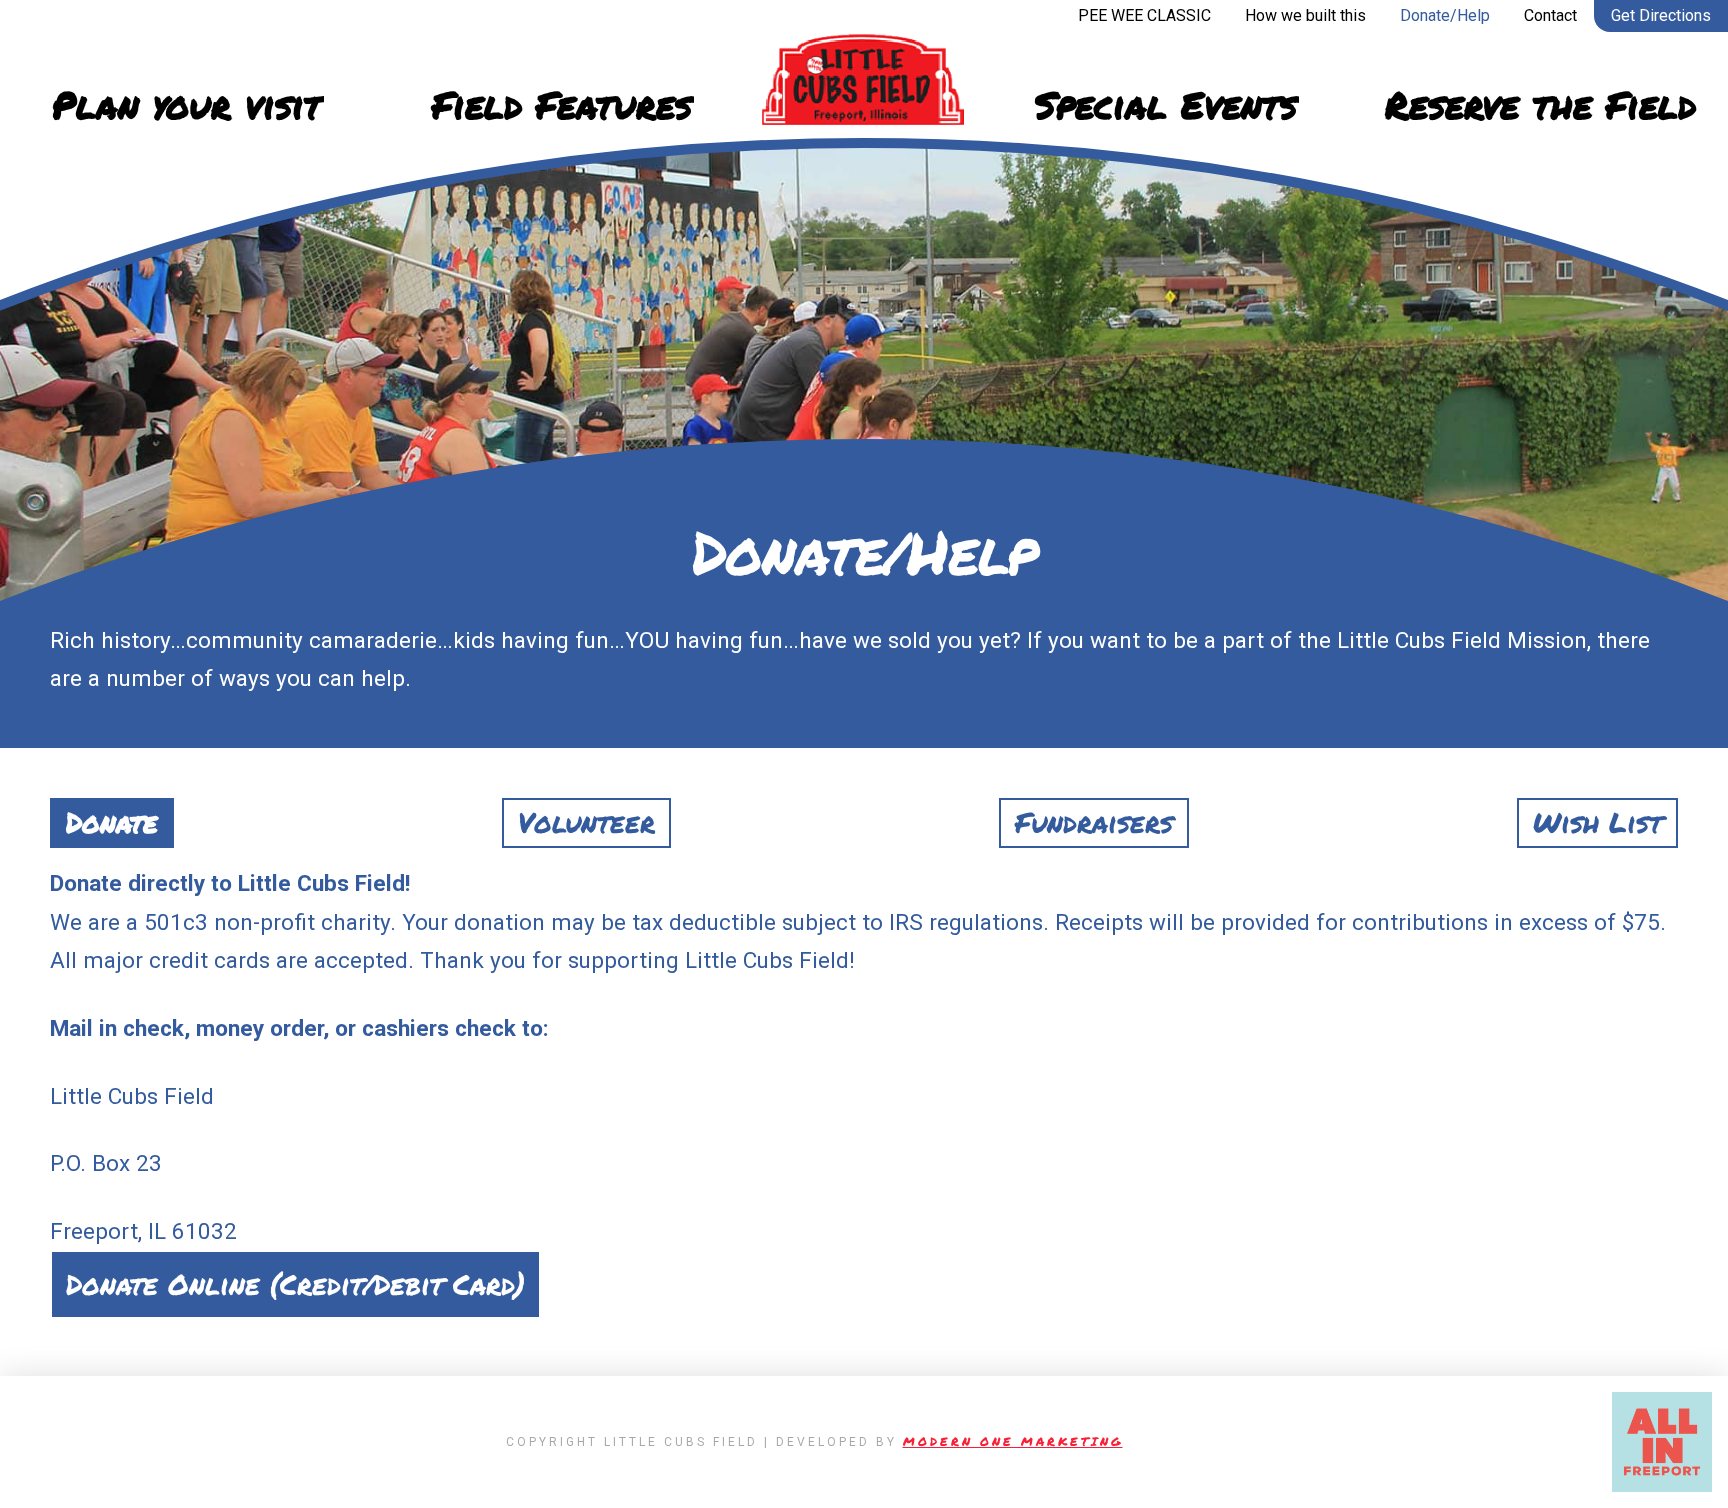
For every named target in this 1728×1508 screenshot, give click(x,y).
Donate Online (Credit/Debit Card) (295, 1284)
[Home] (864, 80)
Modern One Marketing (1013, 1441)
